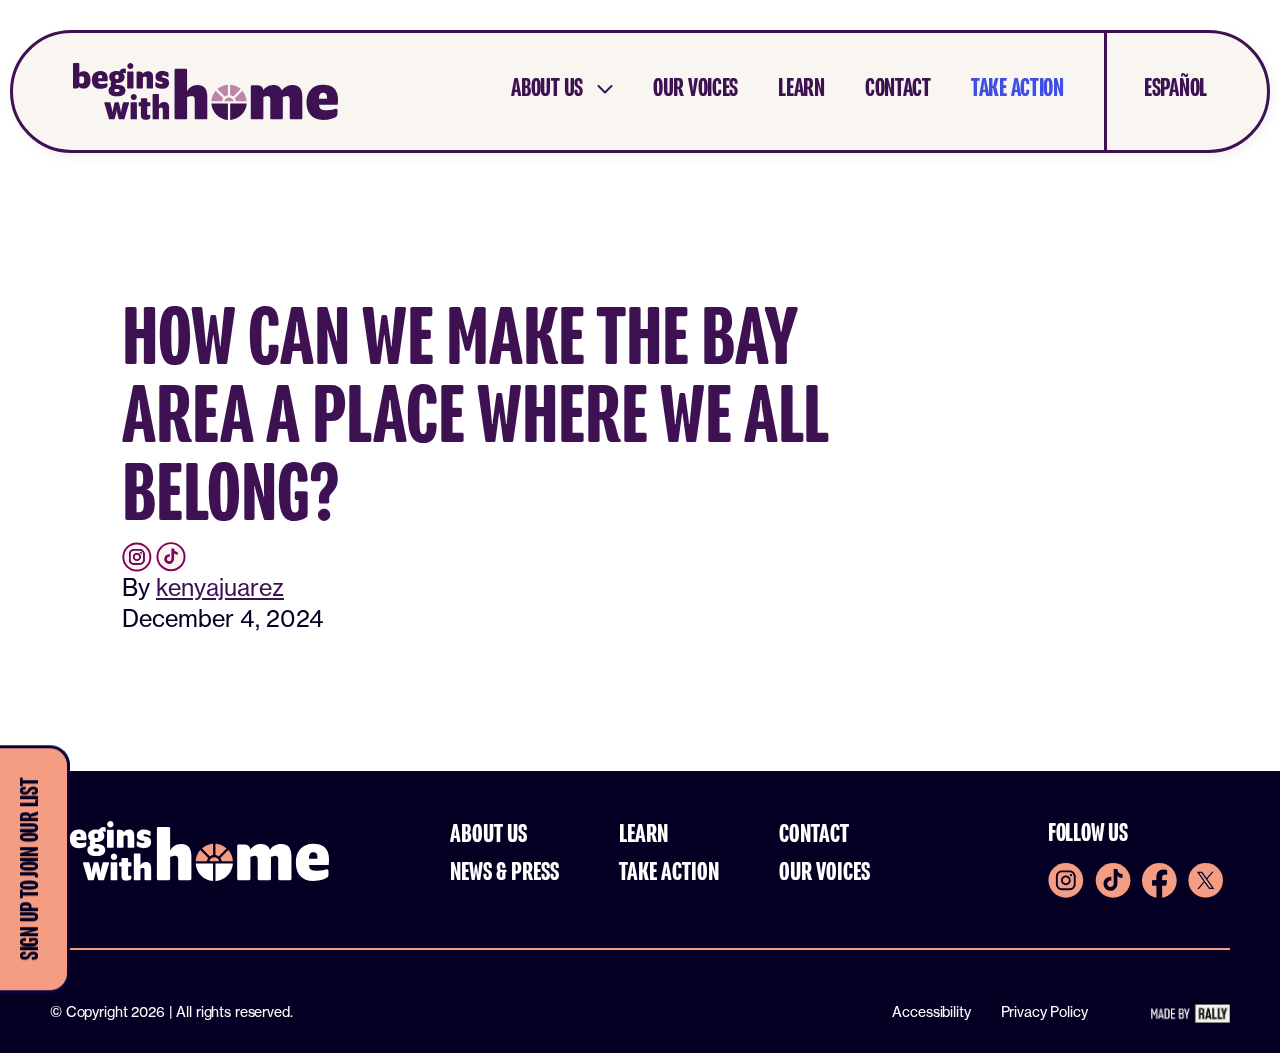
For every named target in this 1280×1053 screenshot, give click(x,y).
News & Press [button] (504, 873)
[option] (1155, 89)
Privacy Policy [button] (1044, 1011)
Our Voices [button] (824, 873)
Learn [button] (643, 835)
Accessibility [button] (931, 1011)
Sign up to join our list (31, 869)
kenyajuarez (220, 587)
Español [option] (1175, 89)
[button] (562, 89)
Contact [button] (814, 835)
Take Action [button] (669, 873)
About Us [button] (488, 835)
